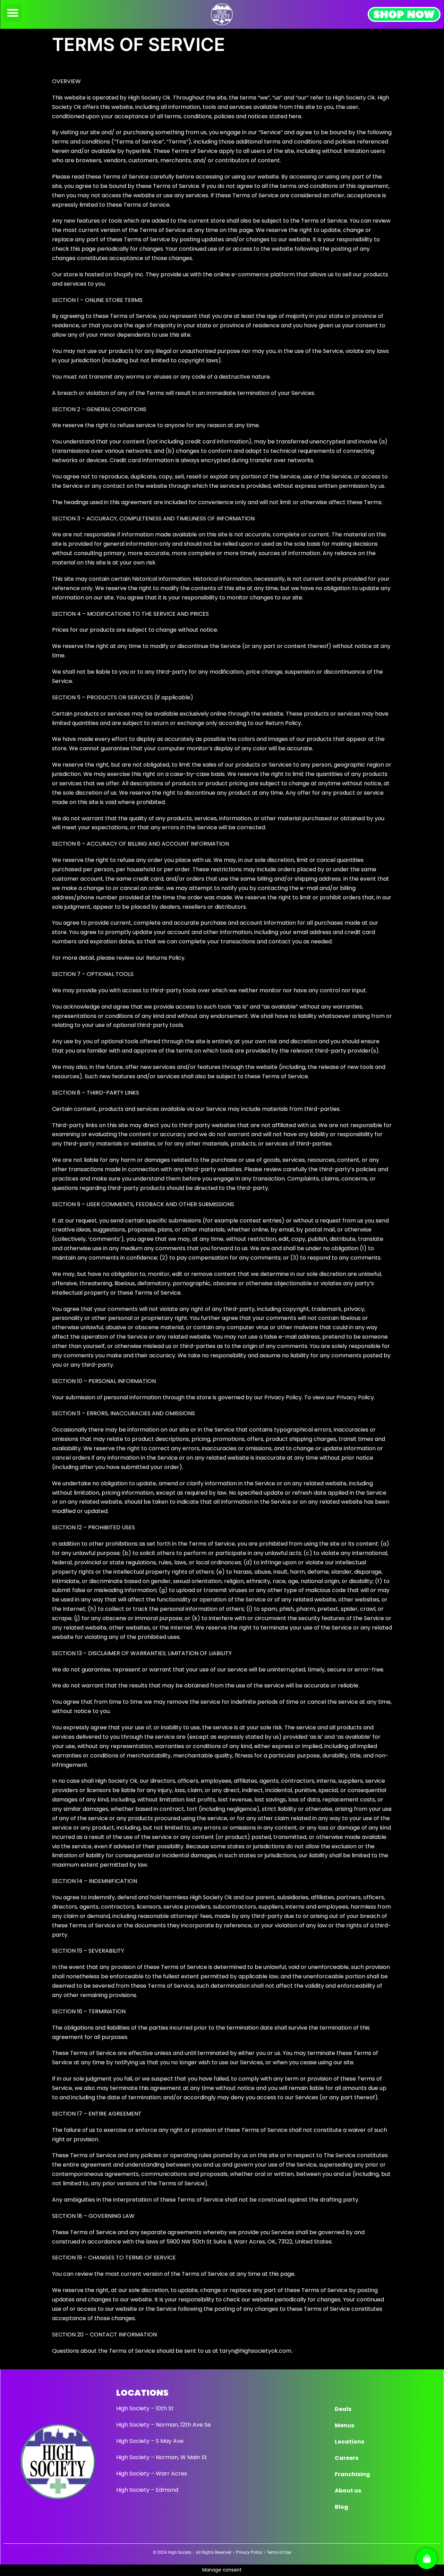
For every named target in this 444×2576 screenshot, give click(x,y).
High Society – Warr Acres (152, 2474)
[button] (13, 13)
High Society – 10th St (145, 2408)
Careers (347, 2458)
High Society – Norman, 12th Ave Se (164, 2425)
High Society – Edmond (147, 2490)
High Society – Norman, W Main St (162, 2457)
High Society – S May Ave (150, 2441)
